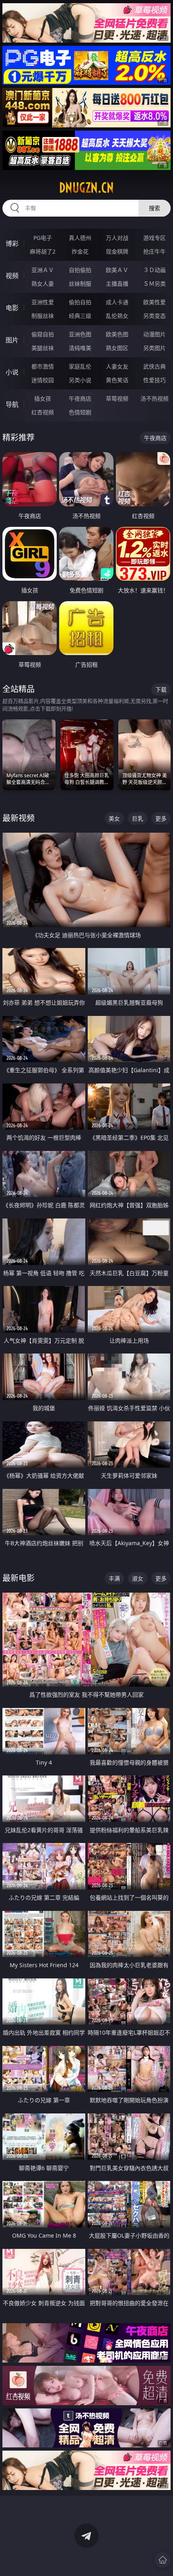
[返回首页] (163, 2560)
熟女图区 (117, 348)
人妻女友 (117, 366)
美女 (114, 818)
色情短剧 (80, 412)
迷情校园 (43, 380)
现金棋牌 (117, 251)
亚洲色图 (80, 334)
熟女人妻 (43, 284)
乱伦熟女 (117, 316)
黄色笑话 (117, 380)
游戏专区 (154, 238)
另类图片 (154, 348)
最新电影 (19, 1578)
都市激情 (43, 366)
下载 (161, 689)
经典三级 (80, 316)
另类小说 (80, 380)
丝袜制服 (80, 284)
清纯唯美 (80, 348)
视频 (12, 276)
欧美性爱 (154, 302)
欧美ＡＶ (117, 270)
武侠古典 (154, 366)
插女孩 (43, 398)
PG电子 (43, 238)
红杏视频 (43, 412)
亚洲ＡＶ (43, 270)
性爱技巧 (154, 380)
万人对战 (117, 238)
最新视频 (19, 818)
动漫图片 (154, 334)
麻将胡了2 (43, 251)
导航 (12, 404)
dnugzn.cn (86, 188)
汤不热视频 (154, 398)
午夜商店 (80, 398)
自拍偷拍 (80, 270)
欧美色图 (117, 334)
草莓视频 (117, 398)
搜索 (154, 208)
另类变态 (154, 316)
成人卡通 (117, 302)
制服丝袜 (43, 316)
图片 (12, 340)
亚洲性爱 (43, 302)
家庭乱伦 (80, 366)
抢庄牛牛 (154, 251)
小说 (12, 372)
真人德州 (80, 238)
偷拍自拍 (80, 302)
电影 (12, 308)
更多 (161, 818)
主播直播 (117, 284)
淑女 (138, 1578)
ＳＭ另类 (154, 284)
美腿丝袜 (43, 348)
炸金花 (80, 251)
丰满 (114, 1578)
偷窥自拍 (43, 334)
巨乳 (138, 818)
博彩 (12, 244)
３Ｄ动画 (154, 270)
